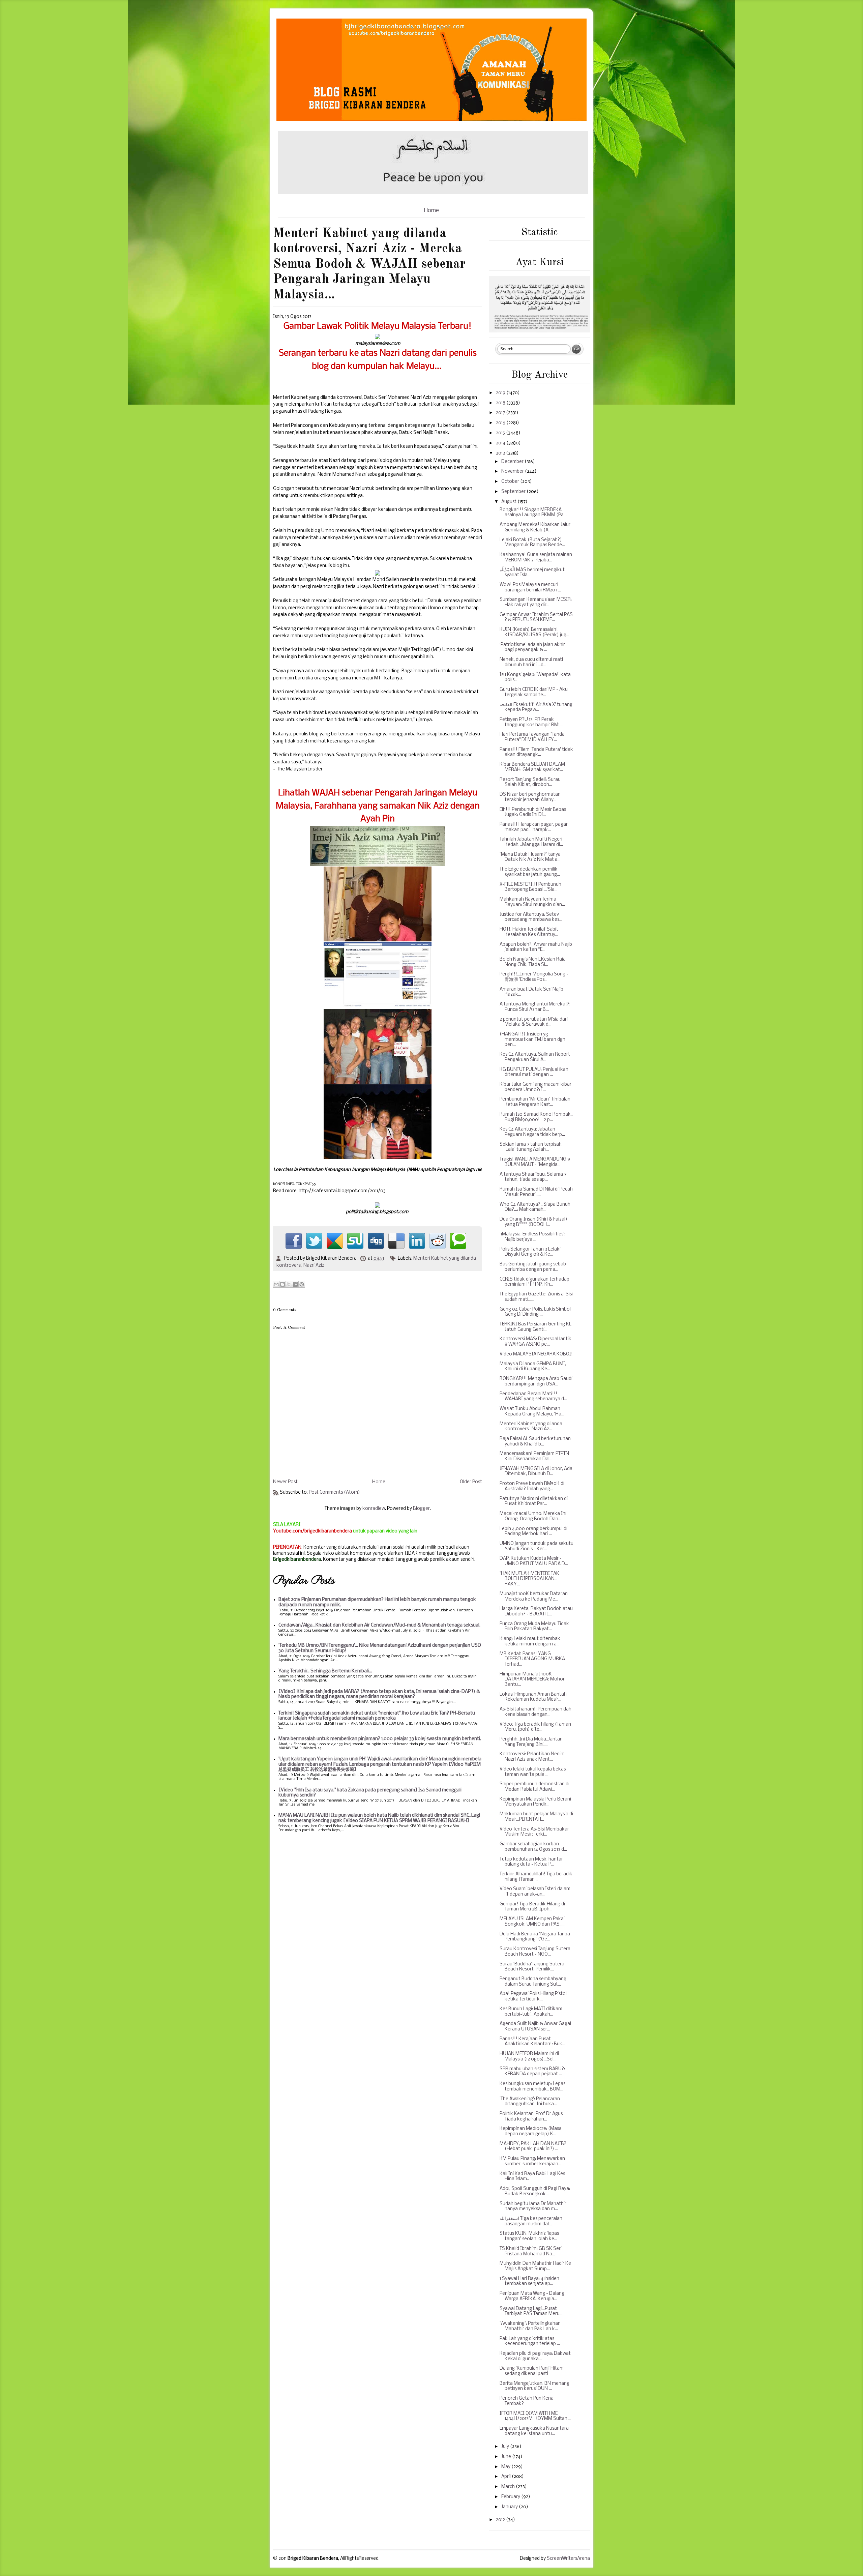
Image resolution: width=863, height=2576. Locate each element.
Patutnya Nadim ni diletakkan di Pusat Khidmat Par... (534, 1502)
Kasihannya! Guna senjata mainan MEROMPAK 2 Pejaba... (536, 558)
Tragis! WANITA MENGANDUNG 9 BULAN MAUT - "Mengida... (535, 1162)
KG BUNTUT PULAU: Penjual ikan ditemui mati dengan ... (534, 1072)
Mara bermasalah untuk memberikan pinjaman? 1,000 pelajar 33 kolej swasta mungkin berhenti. (380, 1739)
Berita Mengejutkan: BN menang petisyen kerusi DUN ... (534, 2386)
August (509, 502)
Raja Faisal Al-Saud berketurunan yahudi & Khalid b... (535, 1442)
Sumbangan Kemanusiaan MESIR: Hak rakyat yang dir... (536, 602)
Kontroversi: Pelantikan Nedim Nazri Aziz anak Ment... (532, 1757)
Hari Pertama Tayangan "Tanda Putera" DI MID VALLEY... (532, 737)
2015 (501, 433)
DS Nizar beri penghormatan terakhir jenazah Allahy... (530, 797)
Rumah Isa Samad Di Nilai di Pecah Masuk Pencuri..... (536, 1192)
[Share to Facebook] (295, 1284)
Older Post (471, 1482)
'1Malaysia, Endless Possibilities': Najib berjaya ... (532, 1237)
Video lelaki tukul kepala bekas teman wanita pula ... (533, 1772)
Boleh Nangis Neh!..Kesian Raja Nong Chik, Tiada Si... (533, 962)
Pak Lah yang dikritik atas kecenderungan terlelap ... (530, 2341)
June (507, 2457)
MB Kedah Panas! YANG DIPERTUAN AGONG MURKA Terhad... (532, 1659)
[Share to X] (289, 1284)
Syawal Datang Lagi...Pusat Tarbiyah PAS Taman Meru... (531, 2311)
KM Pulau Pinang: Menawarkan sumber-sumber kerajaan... (532, 2161)
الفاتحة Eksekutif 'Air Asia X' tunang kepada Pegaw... (536, 708)
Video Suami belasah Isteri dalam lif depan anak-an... (535, 1892)
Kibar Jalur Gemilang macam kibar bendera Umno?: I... (535, 1087)
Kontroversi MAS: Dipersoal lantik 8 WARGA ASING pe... (535, 1342)
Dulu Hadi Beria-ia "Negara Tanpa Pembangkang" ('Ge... (535, 1937)
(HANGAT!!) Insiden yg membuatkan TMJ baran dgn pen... (532, 1040)
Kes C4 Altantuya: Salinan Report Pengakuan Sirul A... (535, 1057)
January (510, 2507)
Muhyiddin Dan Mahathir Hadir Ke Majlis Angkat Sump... (535, 2266)
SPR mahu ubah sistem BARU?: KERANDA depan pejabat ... (532, 2072)
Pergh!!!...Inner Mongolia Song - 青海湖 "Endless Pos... (534, 977)
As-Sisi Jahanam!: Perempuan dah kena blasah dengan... (535, 1712)
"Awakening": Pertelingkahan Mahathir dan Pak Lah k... (530, 2326)
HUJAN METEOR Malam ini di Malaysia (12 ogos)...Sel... (529, 2057)
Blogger (421, 1509)
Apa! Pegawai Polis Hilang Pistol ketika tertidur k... (533, 1997)
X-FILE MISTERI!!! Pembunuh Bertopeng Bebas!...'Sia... (530, 887)
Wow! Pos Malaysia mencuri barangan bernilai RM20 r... (530, 588)
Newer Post (285, 1482)
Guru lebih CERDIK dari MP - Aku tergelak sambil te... (534, 692)
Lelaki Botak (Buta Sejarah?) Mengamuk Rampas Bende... (532, 543)
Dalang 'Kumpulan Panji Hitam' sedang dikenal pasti (532, 2371)
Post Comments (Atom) (334, 1492)
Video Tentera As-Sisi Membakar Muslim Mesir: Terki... (534, 1832)
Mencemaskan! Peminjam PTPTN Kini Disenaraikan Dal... (534, 1456)
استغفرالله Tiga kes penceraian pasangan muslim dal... (531, 2221)
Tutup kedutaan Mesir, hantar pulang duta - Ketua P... (531, 1862)
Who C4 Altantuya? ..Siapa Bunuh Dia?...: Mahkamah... (535, 1207)
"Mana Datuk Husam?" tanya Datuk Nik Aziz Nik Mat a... (530, 857)
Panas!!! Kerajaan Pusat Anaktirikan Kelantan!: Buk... (532, 2042)
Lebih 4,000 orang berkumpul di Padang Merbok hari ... (533, 1532)
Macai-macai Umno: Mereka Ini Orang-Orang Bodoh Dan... (533, 1516)
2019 (501, 393)
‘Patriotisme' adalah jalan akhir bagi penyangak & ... (532, 648)
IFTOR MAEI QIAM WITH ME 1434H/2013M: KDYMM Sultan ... (535, 2416)
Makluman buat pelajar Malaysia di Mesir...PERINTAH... (536, 1817)
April (507, 2477)
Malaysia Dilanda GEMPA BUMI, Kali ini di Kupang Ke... (533, 1367)
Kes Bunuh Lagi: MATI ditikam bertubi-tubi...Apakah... (531, 2012)
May (506, 2467)
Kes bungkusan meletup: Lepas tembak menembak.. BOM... (532, 2087)
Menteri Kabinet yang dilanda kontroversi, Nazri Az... (531, 1427)
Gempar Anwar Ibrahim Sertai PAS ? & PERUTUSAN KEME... (536, 618)
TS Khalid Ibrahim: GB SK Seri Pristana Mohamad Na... (531, 2251)
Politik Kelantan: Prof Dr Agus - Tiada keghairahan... (533, 2117)
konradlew (374, 1509)
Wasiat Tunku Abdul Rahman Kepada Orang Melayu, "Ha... (532, 1412)
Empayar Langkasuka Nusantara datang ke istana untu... (534, 2431)
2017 (501, 413)
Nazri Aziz (314, 1266)
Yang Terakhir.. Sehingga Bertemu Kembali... (325, 1671)
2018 (501, 403)
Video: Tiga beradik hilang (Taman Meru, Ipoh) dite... (535, 1727)
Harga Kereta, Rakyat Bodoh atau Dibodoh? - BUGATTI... (536, 1612)
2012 (501, 2520)
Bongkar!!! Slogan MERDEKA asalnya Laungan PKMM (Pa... (533, 513)
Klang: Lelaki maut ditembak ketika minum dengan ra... (530, 1642)
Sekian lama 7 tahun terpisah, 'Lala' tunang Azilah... (531, 1147)
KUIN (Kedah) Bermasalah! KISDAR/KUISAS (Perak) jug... (534, 632)
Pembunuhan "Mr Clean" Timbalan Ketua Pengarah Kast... (535, 1102)
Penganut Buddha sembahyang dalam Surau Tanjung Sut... (533, 1982)
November (513, 472)
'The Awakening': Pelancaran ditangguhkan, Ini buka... (530, 2102)
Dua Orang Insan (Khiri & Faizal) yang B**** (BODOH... (533, 1222)
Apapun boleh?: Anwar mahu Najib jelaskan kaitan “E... (536, 947)
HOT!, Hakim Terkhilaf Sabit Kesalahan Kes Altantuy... (529, 932)
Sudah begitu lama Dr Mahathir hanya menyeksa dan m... (533, 2207)
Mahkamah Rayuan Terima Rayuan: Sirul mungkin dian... (532, 902)
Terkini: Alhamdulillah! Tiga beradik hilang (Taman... (536, 1877)
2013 (501, 453)
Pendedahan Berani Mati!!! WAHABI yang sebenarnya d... (533, 1397)
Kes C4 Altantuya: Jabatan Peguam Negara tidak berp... (532, 1132)
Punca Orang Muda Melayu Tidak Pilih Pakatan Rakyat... (534, 1627)
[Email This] (276, 1284)
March (509, 2487)
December (513, 462)
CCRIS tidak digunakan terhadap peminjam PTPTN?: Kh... (534, 1282)
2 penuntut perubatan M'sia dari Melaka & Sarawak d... (534, 1022)
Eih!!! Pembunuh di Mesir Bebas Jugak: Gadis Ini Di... (533, 812)
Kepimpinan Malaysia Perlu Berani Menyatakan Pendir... (535, 1802)
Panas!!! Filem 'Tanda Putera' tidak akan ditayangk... (536, 752)
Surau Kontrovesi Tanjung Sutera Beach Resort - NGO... (535, 1952)
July (506, 2447)
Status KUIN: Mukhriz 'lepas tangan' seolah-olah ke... (529, 2236)
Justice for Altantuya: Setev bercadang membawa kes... (531, 917)
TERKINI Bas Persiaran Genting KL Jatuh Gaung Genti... (535, 1327)
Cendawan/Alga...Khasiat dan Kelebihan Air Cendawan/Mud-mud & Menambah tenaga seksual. (379, 1625)
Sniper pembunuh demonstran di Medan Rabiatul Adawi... (534, 1787)
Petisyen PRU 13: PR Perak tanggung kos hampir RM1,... (532, 722)
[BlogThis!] (282, 1284)
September (514, 492)
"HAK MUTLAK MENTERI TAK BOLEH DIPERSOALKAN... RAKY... (529, 1579)
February (511, 2497)
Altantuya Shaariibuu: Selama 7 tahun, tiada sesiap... (533, 1177)
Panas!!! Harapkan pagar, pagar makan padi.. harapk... (534, 827)
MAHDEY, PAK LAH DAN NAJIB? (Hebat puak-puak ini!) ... (533, 2147)
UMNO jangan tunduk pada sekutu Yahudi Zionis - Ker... (537, 1546)
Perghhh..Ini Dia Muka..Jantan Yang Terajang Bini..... (531, 1742)
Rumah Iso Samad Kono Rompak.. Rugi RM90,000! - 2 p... (536, 1117)
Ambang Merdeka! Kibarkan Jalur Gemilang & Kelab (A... (535, 528)
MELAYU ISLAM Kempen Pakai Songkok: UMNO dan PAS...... (533, 1922)
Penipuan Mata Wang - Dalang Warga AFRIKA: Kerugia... (532, 2296)
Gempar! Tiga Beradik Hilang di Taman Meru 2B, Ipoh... (532, 1907)
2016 (501, 423)
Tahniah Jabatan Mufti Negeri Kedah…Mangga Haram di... (531, 842)
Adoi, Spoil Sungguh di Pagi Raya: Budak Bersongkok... (535, 2191)
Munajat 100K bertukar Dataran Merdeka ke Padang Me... (534, 1597)
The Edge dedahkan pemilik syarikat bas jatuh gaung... (530, 872)
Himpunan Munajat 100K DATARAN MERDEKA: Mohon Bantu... (533, 1679)
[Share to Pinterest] (302, 1284)
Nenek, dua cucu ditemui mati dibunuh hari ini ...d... (531, 662)
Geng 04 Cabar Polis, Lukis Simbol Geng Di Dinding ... (535, 1312)
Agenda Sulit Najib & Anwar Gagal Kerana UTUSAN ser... (535, 2027)
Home (431, 211)
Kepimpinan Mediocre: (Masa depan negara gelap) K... (531, 2131)
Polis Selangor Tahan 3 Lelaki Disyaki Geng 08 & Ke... (530, 1252)
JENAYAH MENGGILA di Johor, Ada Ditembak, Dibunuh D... (536, 1472)
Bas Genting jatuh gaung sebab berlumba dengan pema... (533, 1267)
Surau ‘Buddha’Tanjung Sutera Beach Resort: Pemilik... (532, 1967)
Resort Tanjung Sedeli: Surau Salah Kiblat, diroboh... (530, 782)
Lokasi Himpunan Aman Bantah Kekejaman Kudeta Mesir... (533, 1697)
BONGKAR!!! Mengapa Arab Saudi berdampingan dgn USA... (536, 1382)
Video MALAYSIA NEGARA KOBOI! (536, 1354)
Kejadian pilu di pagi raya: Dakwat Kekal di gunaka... (535, 2356)
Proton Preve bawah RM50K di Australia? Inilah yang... (532, 1486)
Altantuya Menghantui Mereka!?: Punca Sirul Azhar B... (535, 1007)
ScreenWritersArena (568, 2559)
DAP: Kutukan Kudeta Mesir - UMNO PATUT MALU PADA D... (534, 1561)
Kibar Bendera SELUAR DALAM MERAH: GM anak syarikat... (532, 767)
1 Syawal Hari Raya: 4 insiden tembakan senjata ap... (529, 2281)
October (511, 482)
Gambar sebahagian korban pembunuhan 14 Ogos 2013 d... (533, 1847)
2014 (501, 443)
